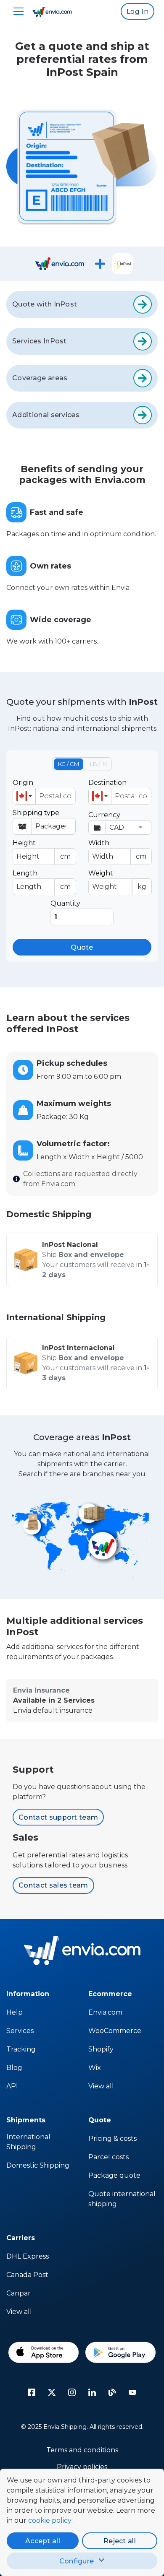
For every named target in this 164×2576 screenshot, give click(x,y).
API (12, 2086)
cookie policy (50, 2520)
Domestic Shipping (38, 2165)
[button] (24, 796)
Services (20, 2031)
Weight (117, 880)
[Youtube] (132, 2392)
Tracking (21, 2049)
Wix (95, 2068)
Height (42, 850)
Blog (14, 2068)
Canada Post (27, 2275)
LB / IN (98, 764)
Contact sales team (53, 1885)
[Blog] (112, 2392)
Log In (138, 12)
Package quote (114, 2175)
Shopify (101, 2049)
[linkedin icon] (92, 2392)
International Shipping (28, 2142)
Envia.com (105, 2012)
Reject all (120, 2541)
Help (15, 2012)
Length (42, 880)
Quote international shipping (122, 2199)
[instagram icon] (72, 2392)
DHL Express (28, 2256)
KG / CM (69, 764)
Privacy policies (82, 2467)
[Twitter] (52, 2392)
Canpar (19, 2293)
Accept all (43, 2541)
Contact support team (58, 1817)
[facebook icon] (32, 2392)
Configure (77, 2561)
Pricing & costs (112, 2138)
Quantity (65, 903)
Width (117, 850)
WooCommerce (115, 2031)
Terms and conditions (82, 2450)
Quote (82, 947)
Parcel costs (108, 2157)
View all (101, 2086)
